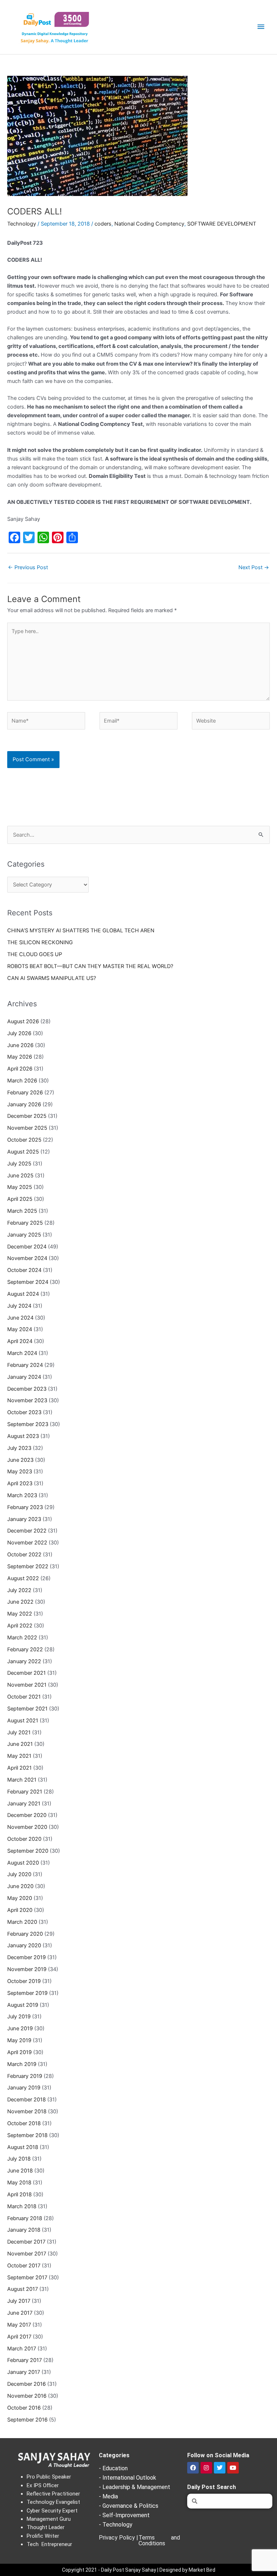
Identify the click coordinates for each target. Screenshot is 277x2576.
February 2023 (25, 1507)
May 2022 (20, 1614)
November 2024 (27, 1258)
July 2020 (19, 1874)
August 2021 (23, 1721)
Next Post (254, 567)
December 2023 (27, 1389)
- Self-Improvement (124, 2515)
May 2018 (19, 2183)
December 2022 (27, 1531)
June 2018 (20, 2171)
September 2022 (28, 1566)
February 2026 (25, 1093)
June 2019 (20, 2028)
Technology (22, 224)
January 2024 (24, 1377)
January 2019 (24, 2088)
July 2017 (19, 2301)
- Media (108, 2496)
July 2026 (19, 1033)
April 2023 (20, 1483)
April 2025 (20, 1199)
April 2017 (19, 2337)
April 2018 (19, 2194)
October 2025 (24, 1140)
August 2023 (23, 1436)
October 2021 (24, 1697)
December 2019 (27, 1957)
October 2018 (24, 2123)
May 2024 (20, 1329)
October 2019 (24, 1981)
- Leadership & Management (135, 2487)
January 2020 (24, 1945)
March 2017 (22, 2349)
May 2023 (20, 1472)
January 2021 (24, 1804)
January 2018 (24, 2230)
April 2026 (20, 1069)
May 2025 (20, 1187)
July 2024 (19, 1306)
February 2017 (25, 2360)
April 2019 (19, 2052)
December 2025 (27, 1116)
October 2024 (24, 1270)
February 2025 (25, 1223)
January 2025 (24, 1235)
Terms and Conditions (159, 2540)
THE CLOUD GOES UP (35, 954)
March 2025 (22, 1211)
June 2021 (20, 1744)
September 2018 (27, 2135)
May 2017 (19, 2325)
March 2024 (22, 1353)
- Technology (116, 2525)
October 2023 (24, 1412)
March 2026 (22, 1081)
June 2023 (20, 1460)
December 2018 (27, 2100)
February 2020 (25, 1934)
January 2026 (24, 1104)
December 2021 (27, 1673)
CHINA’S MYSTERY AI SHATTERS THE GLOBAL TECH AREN (81, 930)
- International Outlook (127, 2478)
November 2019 (27, 1969)
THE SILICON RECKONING (40, 942)
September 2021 (27, 1709)
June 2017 (20, 2313)
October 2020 (24, 1839)
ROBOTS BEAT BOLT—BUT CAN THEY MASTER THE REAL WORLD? (90, 966)
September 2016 (27, 2420)
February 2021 (25, 1792)
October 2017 (24, 2266)
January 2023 (24, 1519)
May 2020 (20, 1898)
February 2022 (25, 1649)
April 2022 (20, 1626)
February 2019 (25, 2076)
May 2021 (19, 1756)
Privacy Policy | (118, 2538)
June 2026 (20, 1045)
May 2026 (20, 1057)
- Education (113, 2468)
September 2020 (28, 1851)
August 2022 (23, 1578)
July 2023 (19, 1448)
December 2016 (27, 2384)
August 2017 (23, 2289)
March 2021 (22, 1780)
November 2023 (27, 1400)
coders (103, 224)
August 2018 (23, 2147)
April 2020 (20, 1910)
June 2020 (20, 1886)
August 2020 (23, 1863)
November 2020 (27, 1827)
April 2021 (19, 1768)
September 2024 (28, 1282)
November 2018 (27, 2111)
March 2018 (22, 2206)
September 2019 (27, 1993)
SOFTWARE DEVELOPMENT (222, 224)
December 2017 (26, 2242)
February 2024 (25, 1365)
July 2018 (19, 2159)
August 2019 (23, 2005)
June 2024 (20, 1318)
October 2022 (24, 1555)
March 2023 (22, 1495)
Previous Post (28, 567)
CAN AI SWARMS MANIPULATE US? (52, 978)
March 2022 (22, 1638)
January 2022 (24, 1661)
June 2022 (20, 1602)
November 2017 (27, 2254)
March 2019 (22, 2064)
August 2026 (23, 1021)
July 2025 (19, 1164)
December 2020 (27, 1815)
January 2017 (24, 2372)
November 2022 (27, 1543)
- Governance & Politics (129, 2506)
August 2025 (23, 1152)
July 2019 (19, 2017)
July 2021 (19, 1732)
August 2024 (23, 1294)
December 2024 (27, 1247)
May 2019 (19, 2040)
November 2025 (27, 1128)
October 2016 (24, 2408)
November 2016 (27, 2396)
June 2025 (20, 1176)
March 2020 (22, 1922)
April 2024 (20, 1341)
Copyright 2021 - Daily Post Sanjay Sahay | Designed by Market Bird (139, 2570)
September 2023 (28, 1424)
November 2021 (27, 1685)
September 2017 (27, 2278)
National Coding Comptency (149, 224)
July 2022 (19, 1590)
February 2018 (25, 2218)
